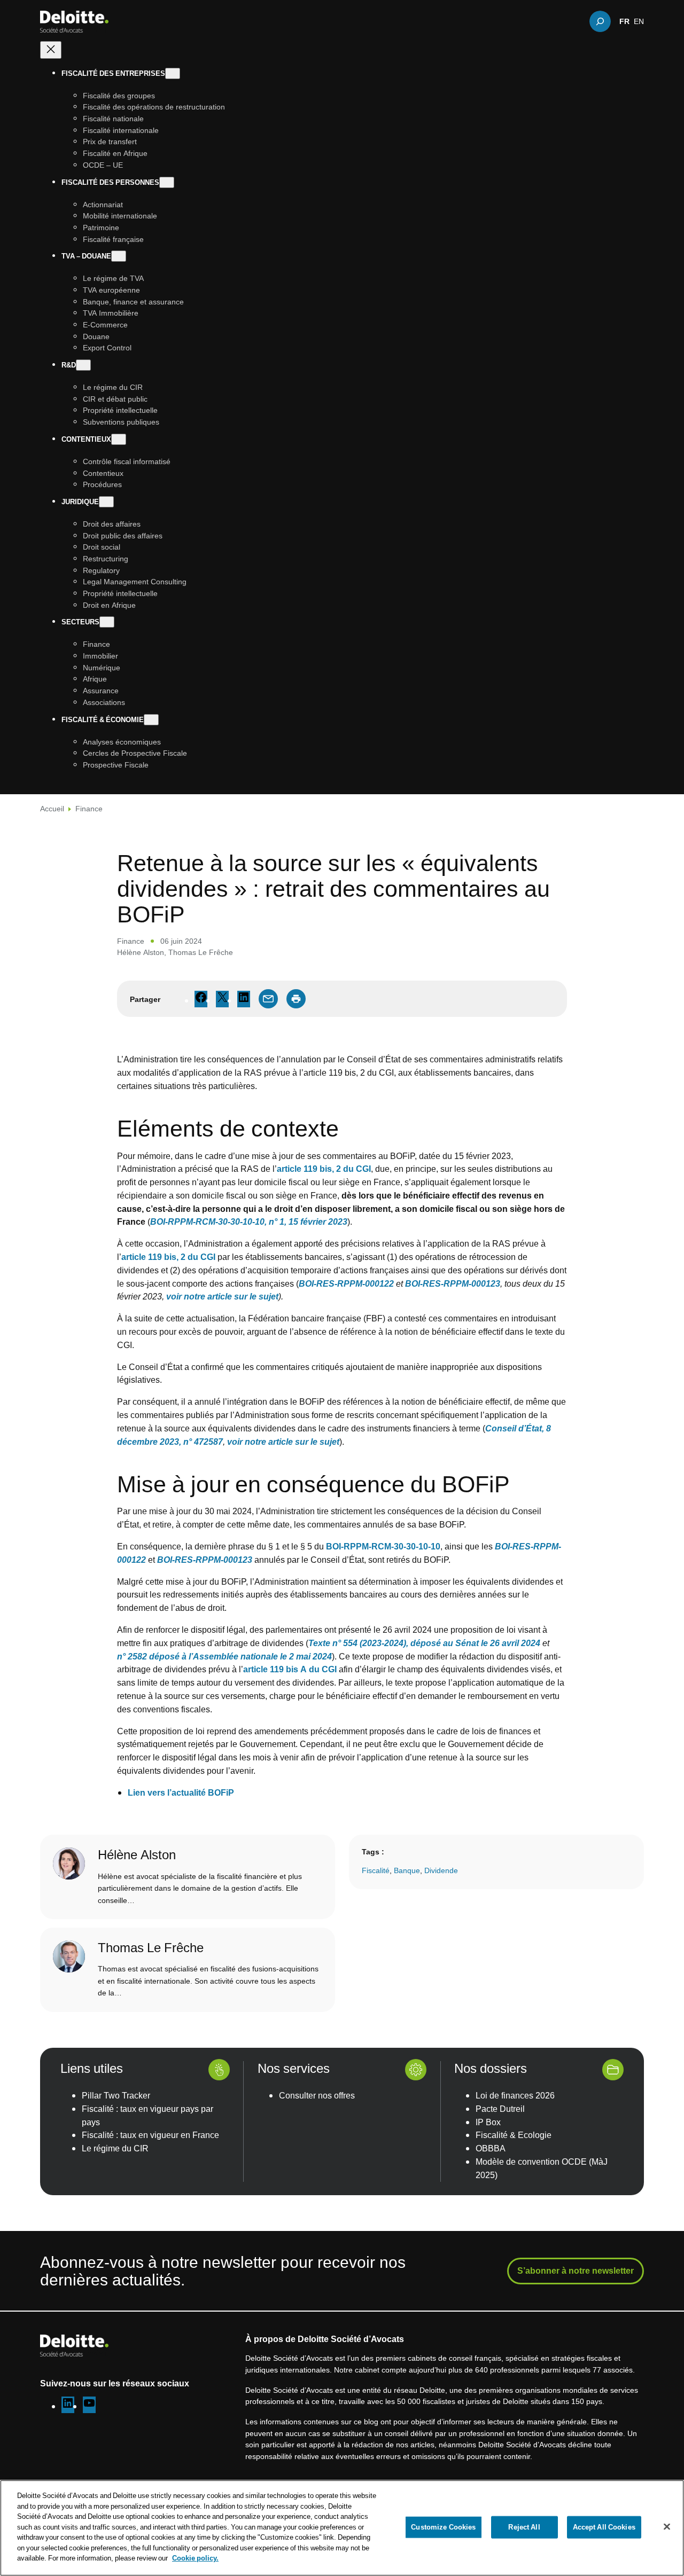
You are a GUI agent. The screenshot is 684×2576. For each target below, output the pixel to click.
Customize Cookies (443, 2527)
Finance (89, 808)
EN (639, 21)
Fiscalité (376, 1870)
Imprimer (296, 999)
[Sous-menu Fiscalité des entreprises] (173, 73)
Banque (407, 1870)
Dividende (441, 1870)
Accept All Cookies (604, 2527)
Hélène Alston (141, 952)
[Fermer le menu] (51, 50)
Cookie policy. (195, 2558)
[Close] (667, 2527)
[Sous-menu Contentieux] (119, 439)
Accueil (52, 808)
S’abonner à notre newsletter (576, 2270)
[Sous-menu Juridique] (106, 502)
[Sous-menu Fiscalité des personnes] (167, 182)
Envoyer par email (268, 999)
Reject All (524, 2527)
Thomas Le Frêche (201, 952)
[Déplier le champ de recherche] (600, 21)
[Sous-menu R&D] (83, 365)
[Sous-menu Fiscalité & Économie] (151, 720)
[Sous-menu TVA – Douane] (119, 257)
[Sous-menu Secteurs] (107, 623)
